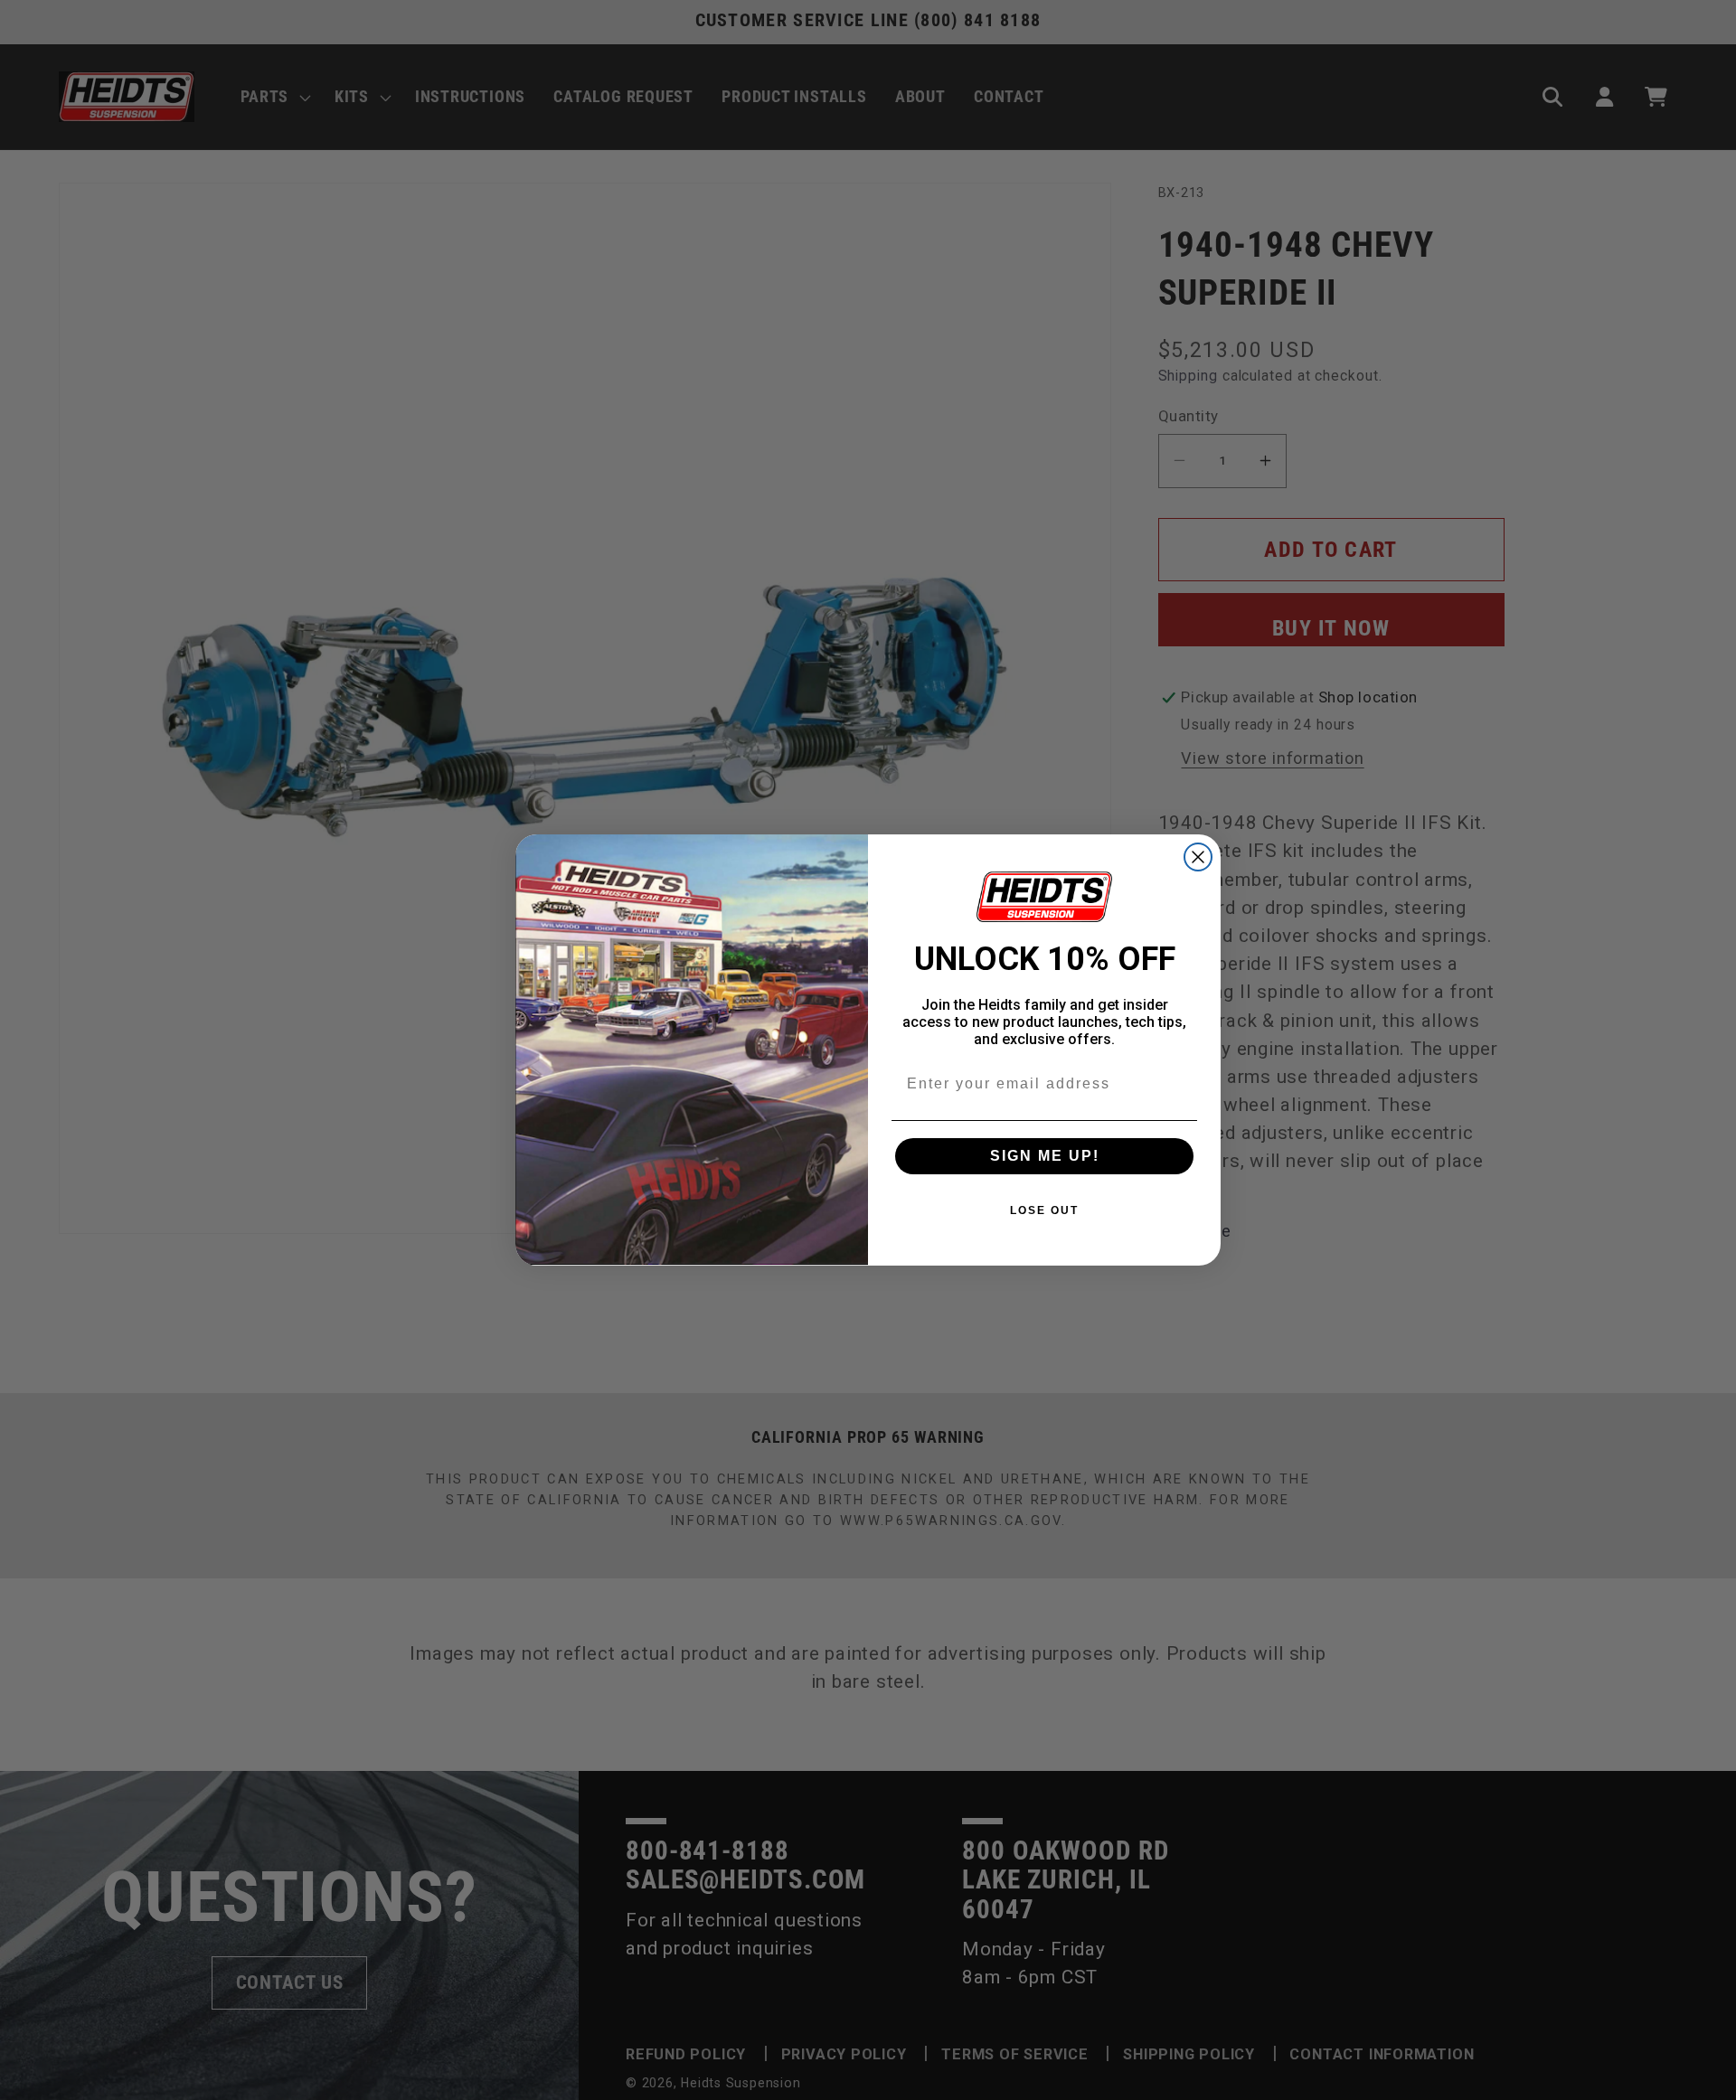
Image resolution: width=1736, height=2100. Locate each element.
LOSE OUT (1044, 1210)
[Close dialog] (1198, 857)
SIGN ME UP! (1045, 1156)
